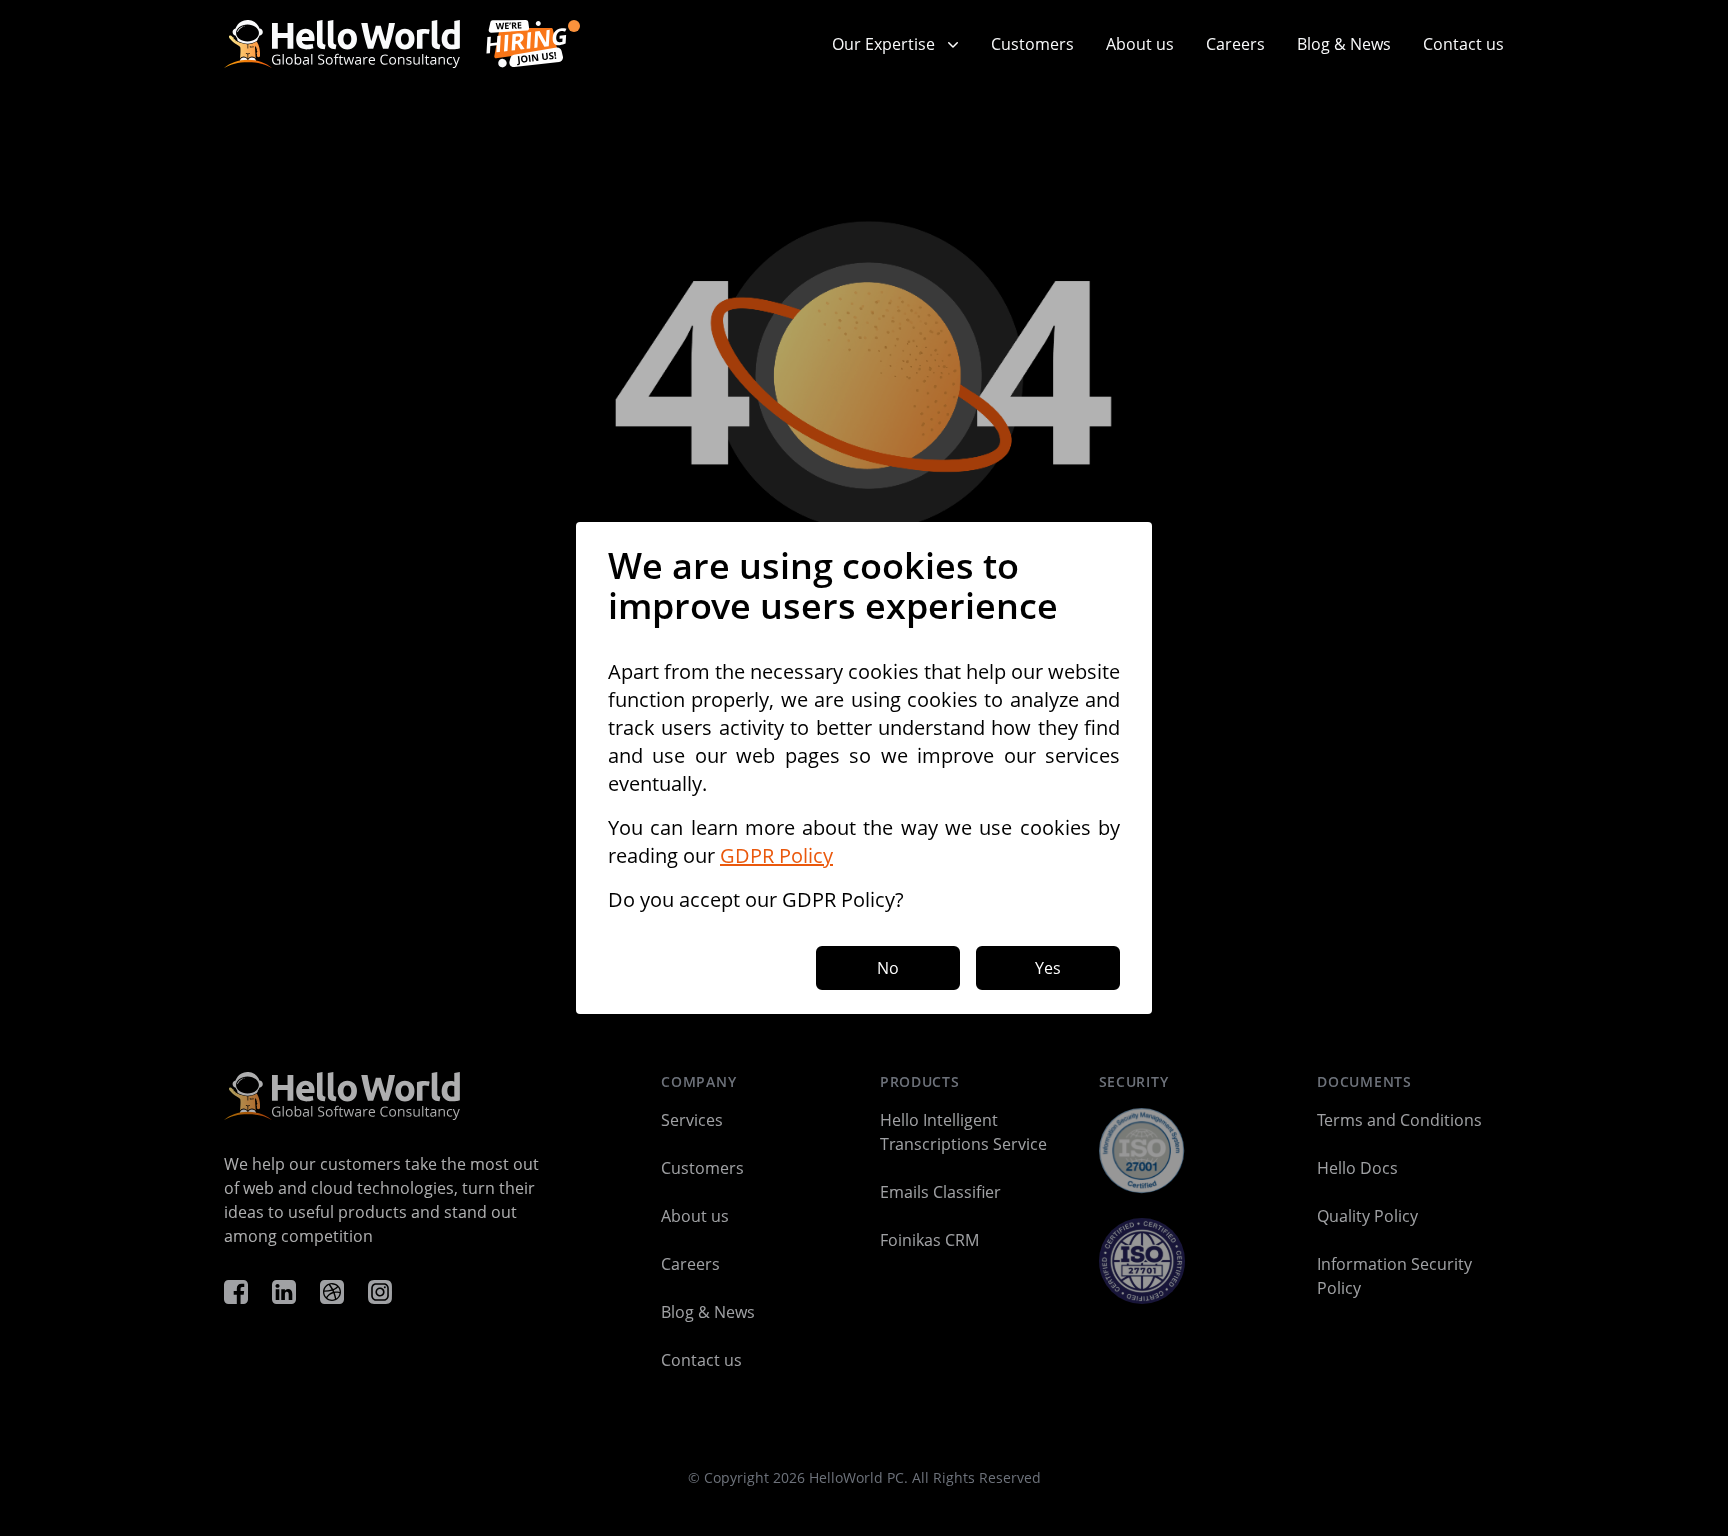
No (888, 968)
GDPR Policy (776, 855)
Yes (1048, 968)
